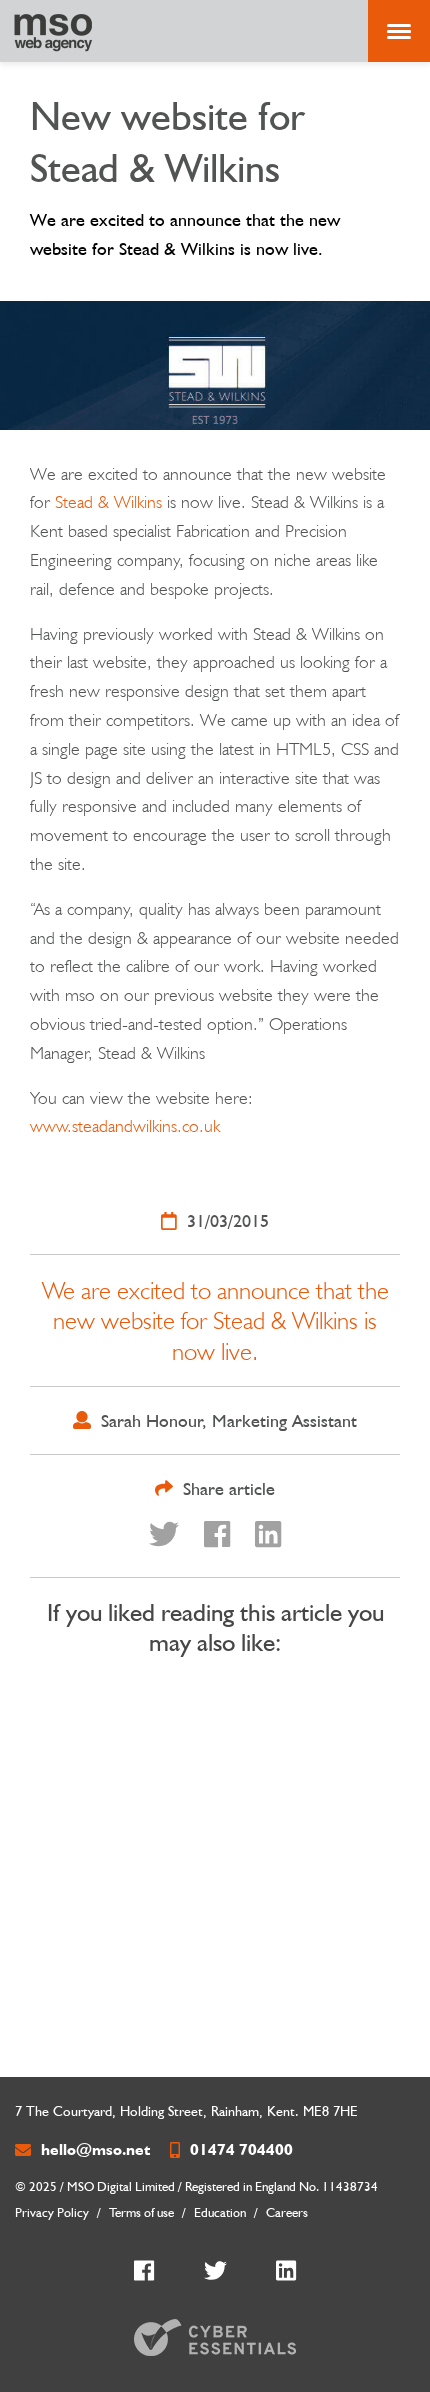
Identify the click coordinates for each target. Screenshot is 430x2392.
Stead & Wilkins (108, 501)
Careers (287, 2212)
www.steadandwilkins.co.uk (125, 1125)
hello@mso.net (95, 2149)
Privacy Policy (52, 2212)
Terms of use (141, 2212)
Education (220, 2212)
